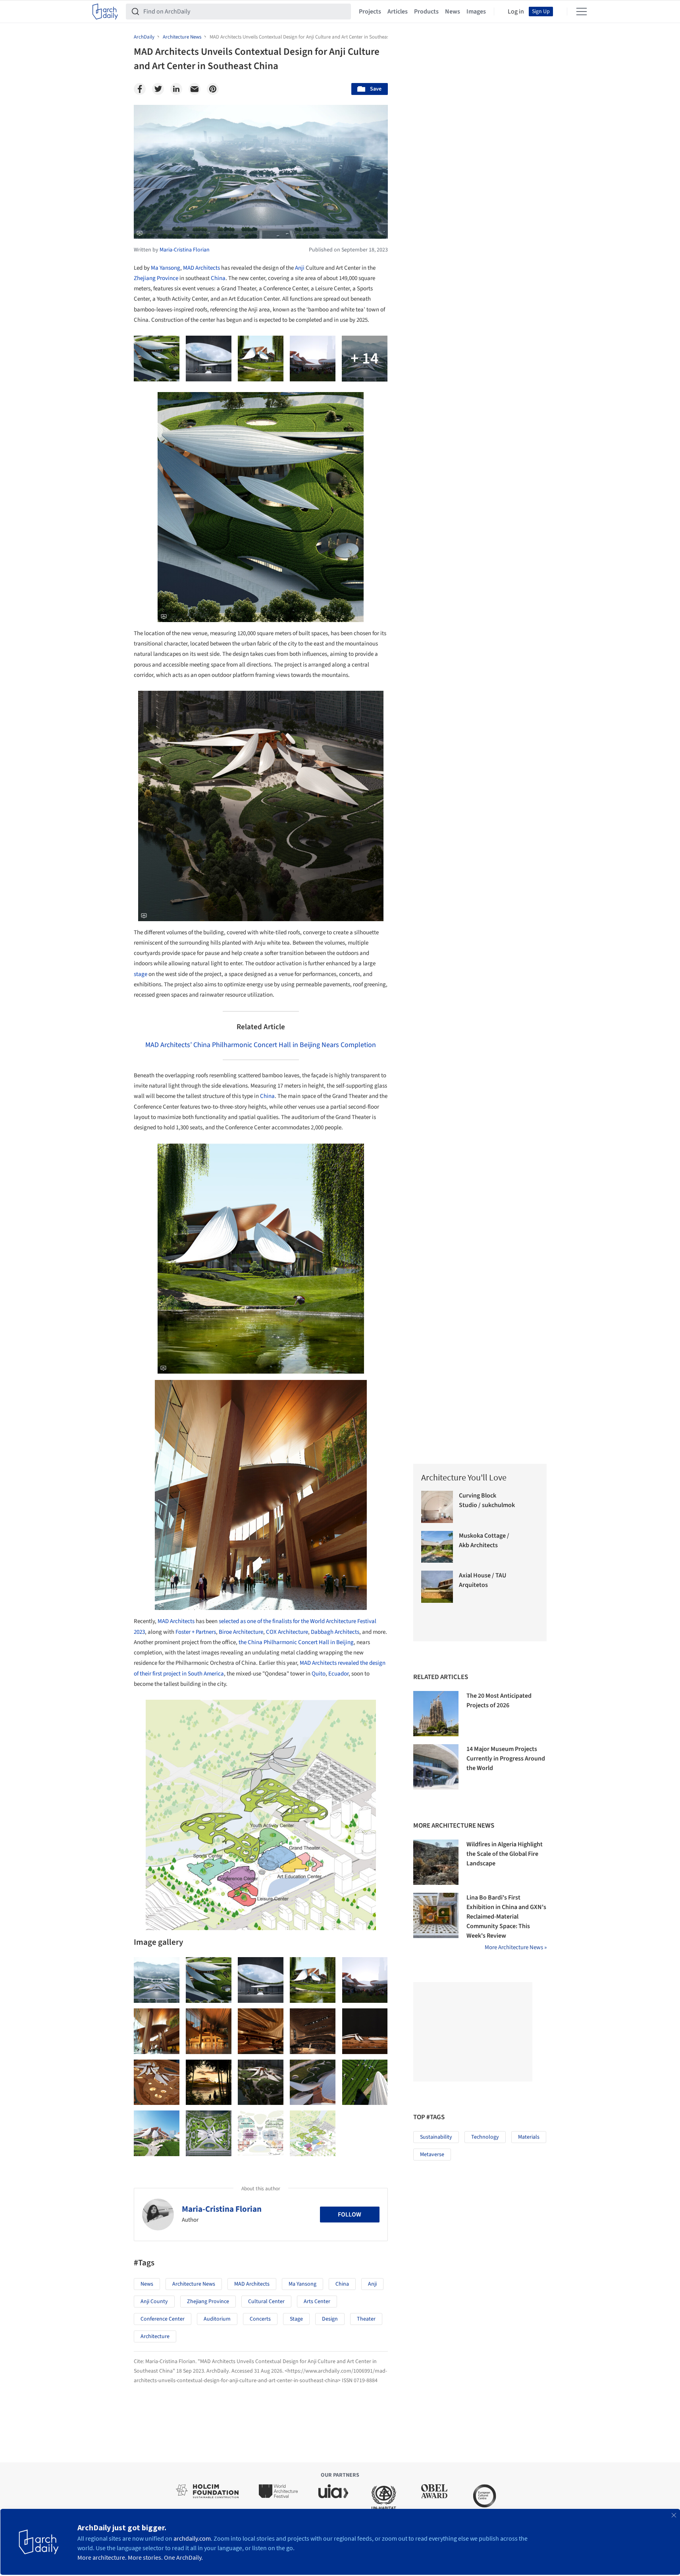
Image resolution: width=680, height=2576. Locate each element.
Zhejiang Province (156, 278)
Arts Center (317, 2302)
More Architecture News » (516, 1947)
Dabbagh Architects (335, 1632)
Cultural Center (266, 2302)
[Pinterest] (213, 89)
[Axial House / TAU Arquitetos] (437, 1587)
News (453, 12)
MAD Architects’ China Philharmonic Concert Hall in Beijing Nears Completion (261, 1045)
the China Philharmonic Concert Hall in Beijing (296, 1642)
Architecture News (194, 2284)
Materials (529, 2137)
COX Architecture (287, 1632)
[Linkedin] (176, 89)
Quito (319, 1674)
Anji (300, 268)
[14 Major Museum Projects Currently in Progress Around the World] (436, 1767)
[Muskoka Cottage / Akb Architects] (437, 1547)
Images (476, 12)
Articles (398, 12)
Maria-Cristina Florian (222, 2209)
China (218, 278)
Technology (485, 2137)
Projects (370, 12)
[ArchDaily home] (105, 12)
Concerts (260, 2319)
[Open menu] (582, 12)
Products (426, 12)
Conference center (163, 2319)
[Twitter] (158, 89)
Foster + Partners (195, 1632)
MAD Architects (201, 268)
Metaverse (432, 2155)
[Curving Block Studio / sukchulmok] (437, 1507)
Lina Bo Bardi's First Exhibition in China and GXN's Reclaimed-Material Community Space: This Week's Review (506, 1917)
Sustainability (436, 2137)
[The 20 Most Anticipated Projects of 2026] (436, 1714)
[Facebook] (140, 89)
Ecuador (338, 1674)
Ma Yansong (166, 268)
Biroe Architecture (241, 1632)
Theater (366, 2319)
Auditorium (217, 2319)
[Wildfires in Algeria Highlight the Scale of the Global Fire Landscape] (436, 1862)
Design (330, 2319)
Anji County (154, 2302)
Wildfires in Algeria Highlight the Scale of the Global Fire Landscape (505, 1854)
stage (141, 974)
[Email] (195, 89)
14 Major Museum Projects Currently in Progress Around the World (506, 1759)
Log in (516, 12)
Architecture (155, 2336)
